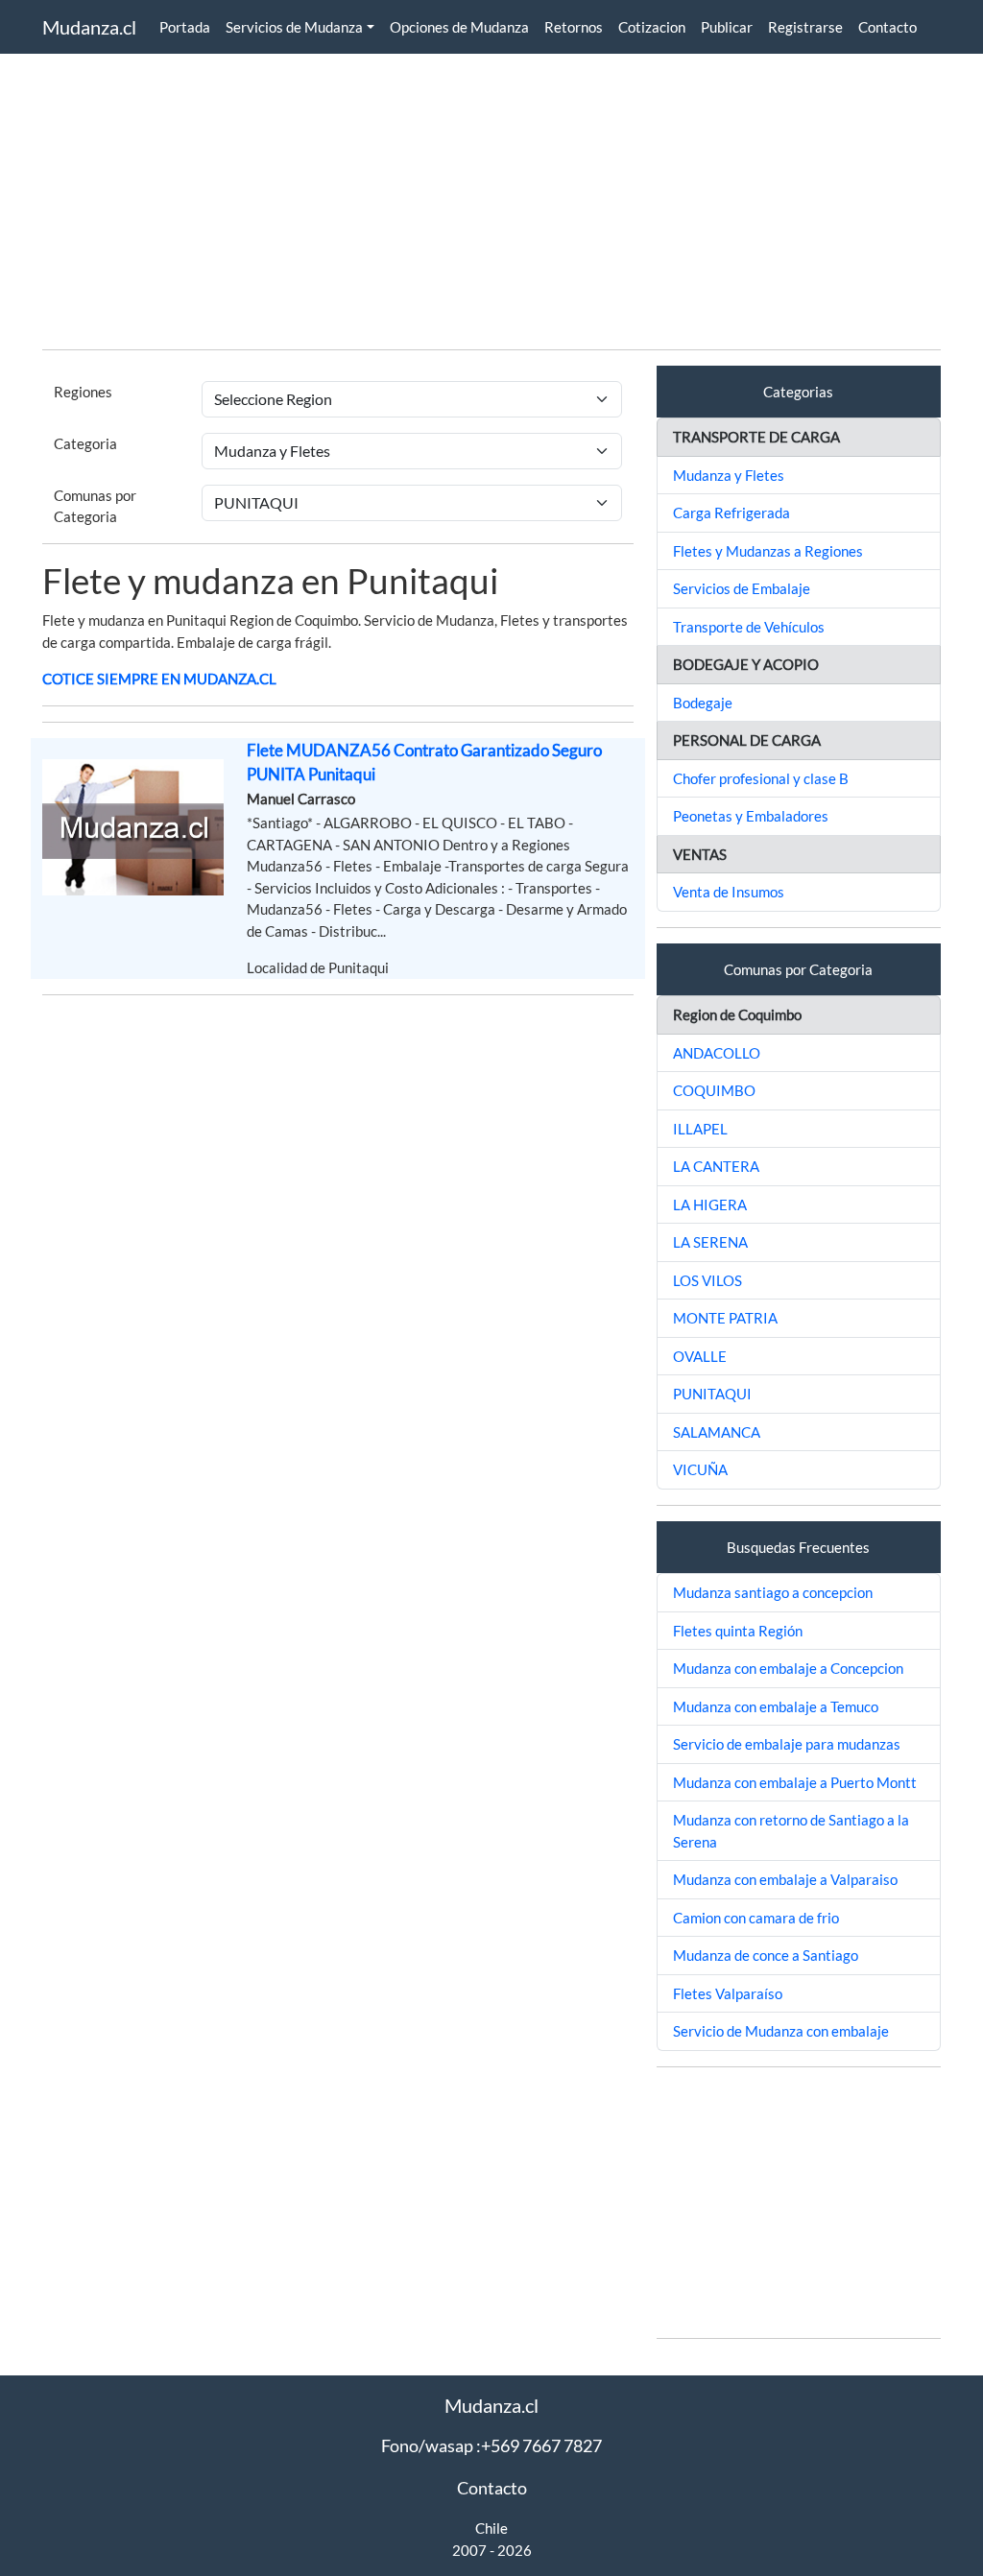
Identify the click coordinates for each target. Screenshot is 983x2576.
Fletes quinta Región (738, 1631)
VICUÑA (700, 1469)
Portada (185, 27)
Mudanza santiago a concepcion (773, 1592)
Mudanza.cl (89, 27)
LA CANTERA (716, 1166)
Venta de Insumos (729, 892)
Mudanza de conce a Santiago (766, 1955)
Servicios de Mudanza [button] (294, 27)
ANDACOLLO (717, 1053)
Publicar (727, 27)
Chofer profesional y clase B (761, 778)
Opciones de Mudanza (459, 27)
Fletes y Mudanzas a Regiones (768, 551)
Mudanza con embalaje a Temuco (776, 1706)
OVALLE (700, 1356)
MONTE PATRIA (725, 1318)
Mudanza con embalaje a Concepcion (788, 1668)
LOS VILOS (707, 1280)
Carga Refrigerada (731, 513)
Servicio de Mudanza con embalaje (781, 2031)
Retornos (574, 27)
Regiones (83, 392)
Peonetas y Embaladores (751, 816)
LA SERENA (710, 1242)
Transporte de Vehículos (749, 627)
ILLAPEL (700, 1129)
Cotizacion (652, 27)
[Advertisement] (491, 200)
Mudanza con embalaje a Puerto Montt (795, 1782)
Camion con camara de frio (756, 1918)
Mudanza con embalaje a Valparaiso (785, 1879)
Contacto (887, 27)
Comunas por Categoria (95, 506)
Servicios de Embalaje (742, 588)
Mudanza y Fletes (729, 475)
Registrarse (805, 27)
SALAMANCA (717, 1432)
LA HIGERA (710, 1205)
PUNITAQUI (712, 1394)
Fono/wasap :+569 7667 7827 (491, 2445)
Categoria (85, 443)
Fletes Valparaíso (728, 1993)
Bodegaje (703, 703)
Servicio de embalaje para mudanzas (787, 1744)
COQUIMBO (714, 1090)
